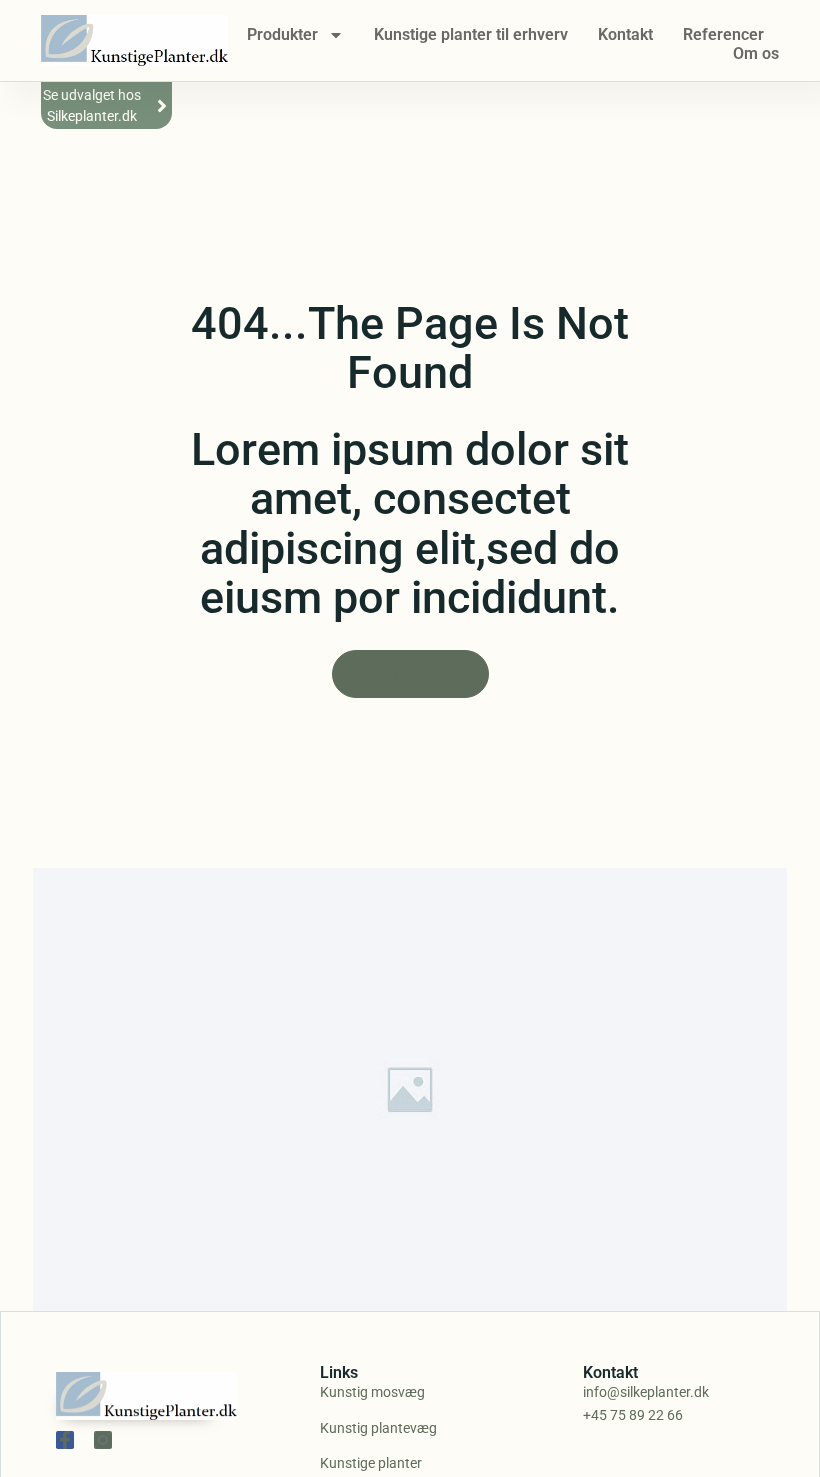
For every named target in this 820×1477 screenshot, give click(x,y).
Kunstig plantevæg (378, 1428)
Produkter (282, 34)
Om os (756, 53)
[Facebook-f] (65, 1440)
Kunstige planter (371, 1463)
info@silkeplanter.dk (646, 1392)
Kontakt (625, 34)
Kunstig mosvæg (372, 1392)
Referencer (723, 34)
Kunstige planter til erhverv (471, 34)
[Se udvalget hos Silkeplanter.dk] (162, 106)
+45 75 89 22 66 (633, 1415)
